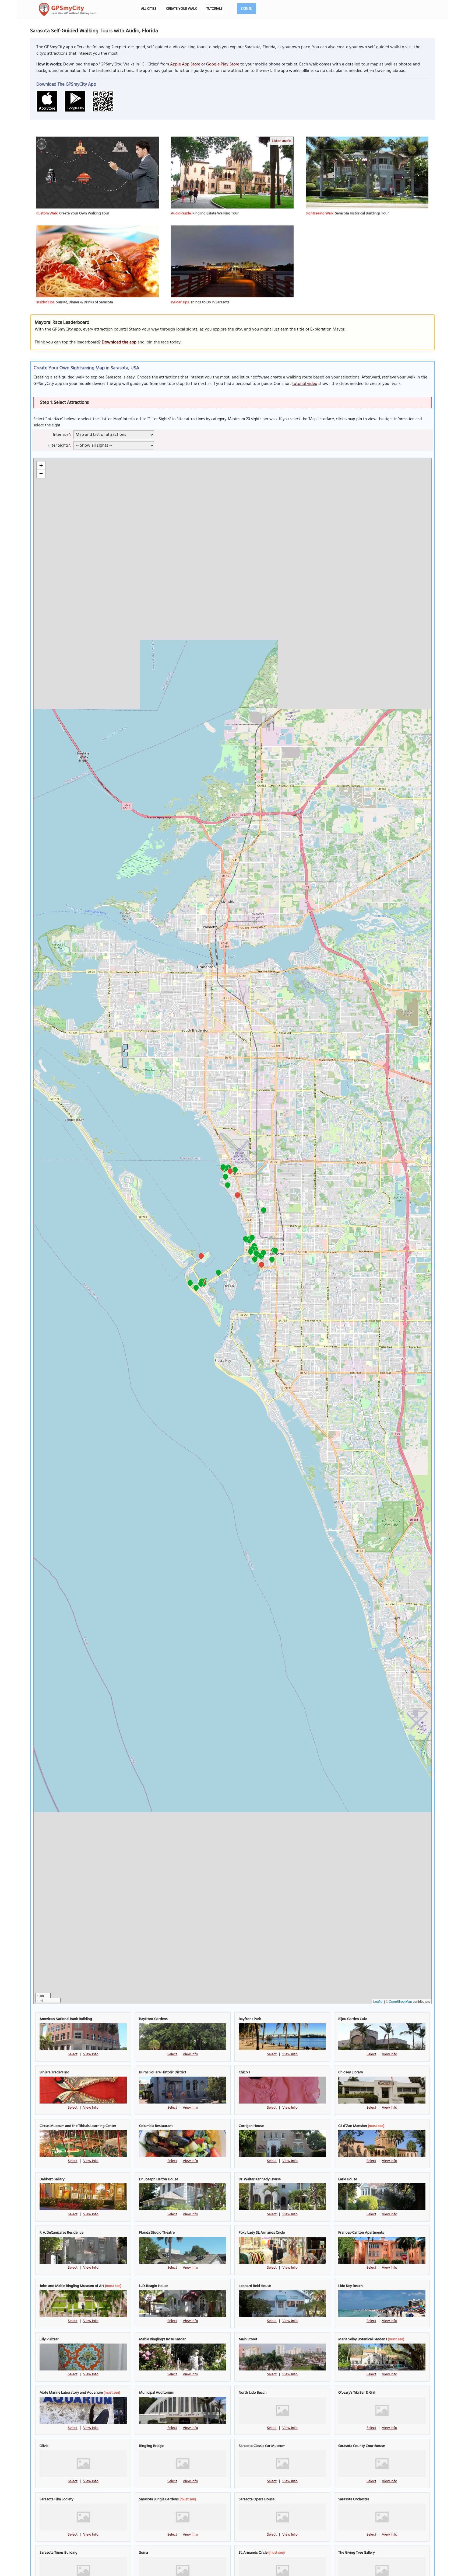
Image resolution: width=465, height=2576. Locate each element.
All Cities (149, 9)
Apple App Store (185, 64)
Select (73, 2054)
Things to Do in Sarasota (210, 302)
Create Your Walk (181, 9)
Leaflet (378, 2001)
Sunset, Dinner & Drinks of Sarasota (84, 302)
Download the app (119, 342)
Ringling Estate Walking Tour (216, 213)
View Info (91, 2054)
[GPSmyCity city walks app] (67, 9)
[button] (225, 1178)
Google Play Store (223, 64)
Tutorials (214, 9)
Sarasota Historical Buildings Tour (362, 213)
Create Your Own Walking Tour (84, 213)
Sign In (247, 9)
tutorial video (305, 384)
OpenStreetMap (400, 2001)
